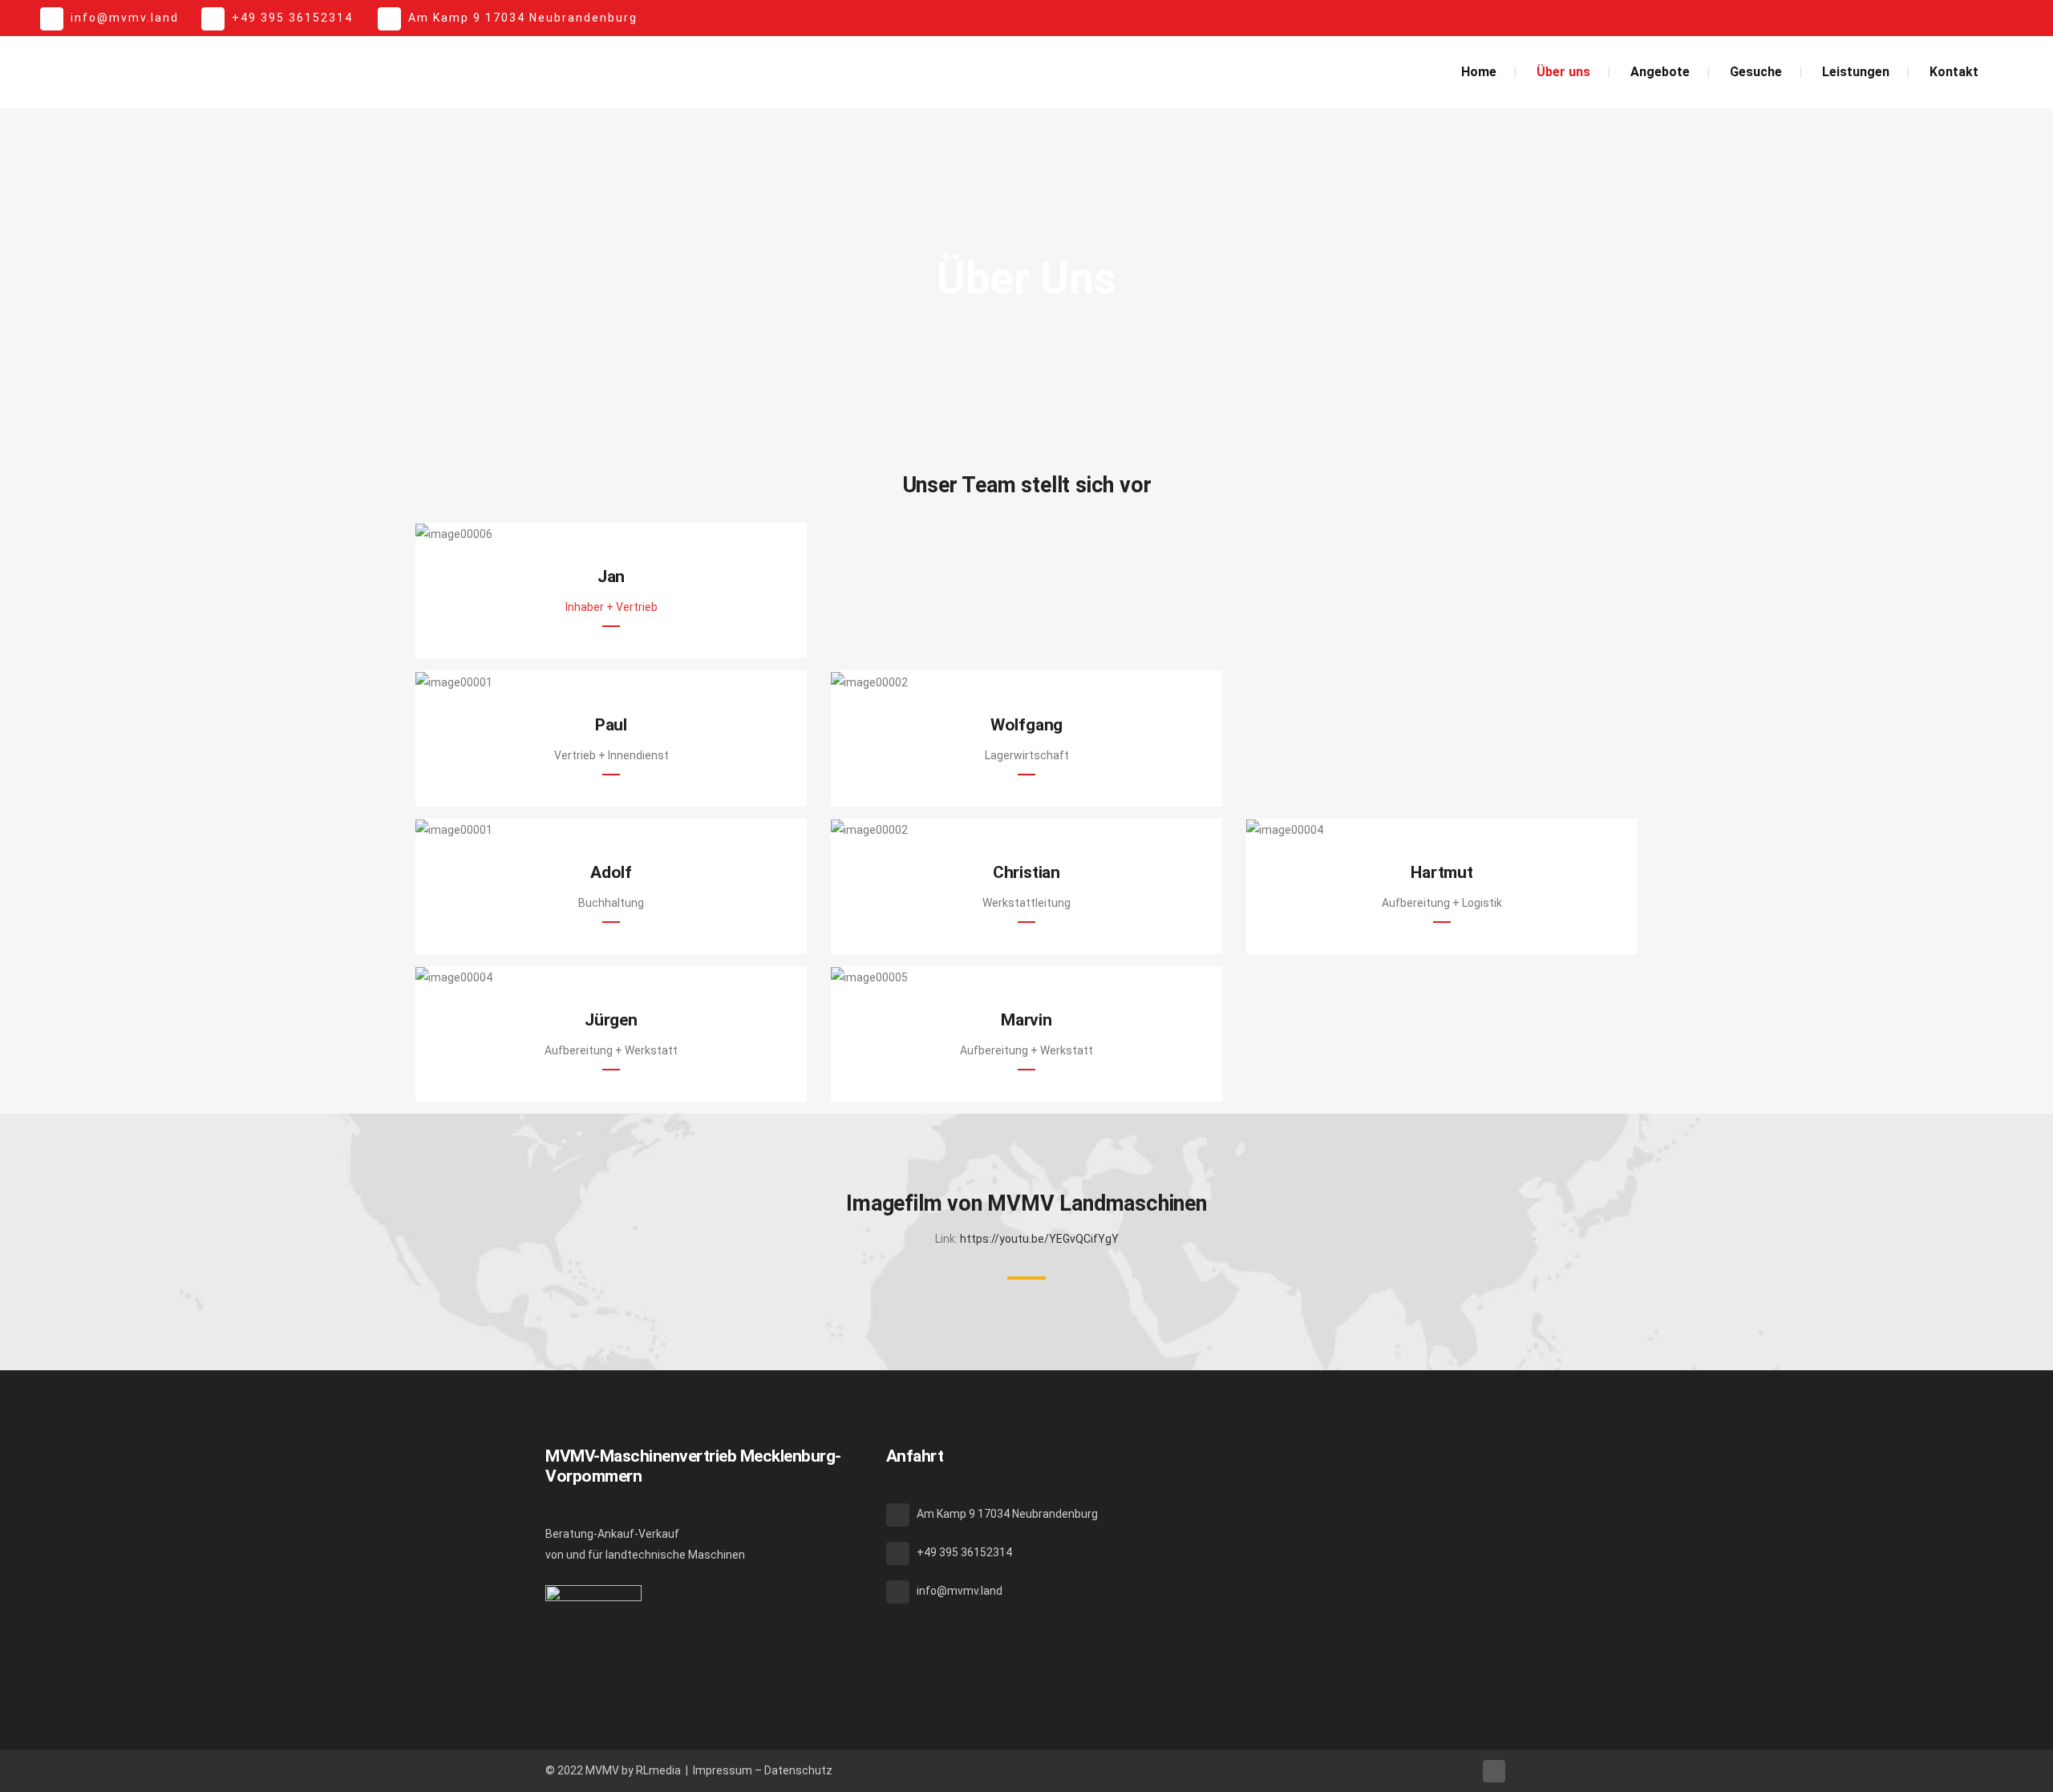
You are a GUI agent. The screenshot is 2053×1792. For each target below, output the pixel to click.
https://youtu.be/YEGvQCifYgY (1039, 1239)
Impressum (723, 1770)
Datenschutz (798, 1770)
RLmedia (658, 1770)
